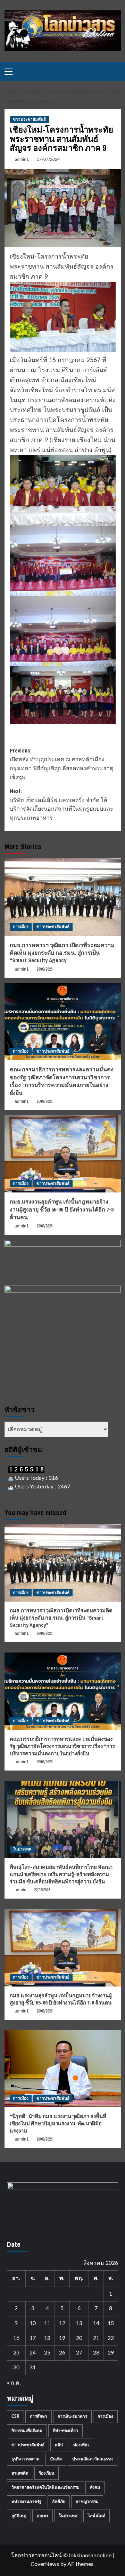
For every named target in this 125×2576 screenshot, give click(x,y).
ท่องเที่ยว (81, 2445)
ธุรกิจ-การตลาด (26, 2459)
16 (16, 2338)
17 (33, 2338)
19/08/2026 (44, 2139)
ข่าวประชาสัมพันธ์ (29, 119)
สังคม (95, 2487)
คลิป (59, 2445)
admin (20, 1890)
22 (111, 2338)
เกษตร (43, 2516)
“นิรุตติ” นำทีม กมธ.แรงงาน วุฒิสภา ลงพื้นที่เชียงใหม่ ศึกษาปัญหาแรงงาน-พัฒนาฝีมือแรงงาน (58, 2123)
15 (111, 2323)
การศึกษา (39, 2416)
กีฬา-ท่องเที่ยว (65, 2431)
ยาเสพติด (20, 2473)
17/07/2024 (48, 159)
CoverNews (45, 2564)
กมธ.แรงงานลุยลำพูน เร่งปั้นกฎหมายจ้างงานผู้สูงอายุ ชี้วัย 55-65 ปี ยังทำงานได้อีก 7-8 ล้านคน (62, 1209)
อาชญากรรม (87, 2502)
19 (62, 2338)
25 (47, 2353)
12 (62, 2323)
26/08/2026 (44, 969)
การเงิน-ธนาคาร (72, 2416)
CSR (15, 2416)
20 (79, 2338)
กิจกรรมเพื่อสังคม (27, 2431)
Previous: (61, 764)
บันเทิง (56, 2459)
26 (62, 2353)
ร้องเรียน (47, 2473)
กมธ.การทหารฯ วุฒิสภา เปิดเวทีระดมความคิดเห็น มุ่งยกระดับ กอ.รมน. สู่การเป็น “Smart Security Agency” (62, 953)
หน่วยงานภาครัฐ (27, 2502)
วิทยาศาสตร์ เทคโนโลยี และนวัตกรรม (45, 2487)
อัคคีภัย (59, 2502)
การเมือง (21, 927)
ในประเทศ (22, 1849)
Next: (61, 804)
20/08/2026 (44, 1226)
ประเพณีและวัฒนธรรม (93, 2459)
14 (96, 2323)
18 (47, 2338)
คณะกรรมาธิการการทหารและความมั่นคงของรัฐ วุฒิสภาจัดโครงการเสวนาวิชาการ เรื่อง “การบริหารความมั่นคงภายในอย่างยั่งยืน (62, 1081)
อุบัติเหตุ (19, 2516)
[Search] (116, 71)
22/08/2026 (42, 1890)
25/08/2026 (44, 1101)
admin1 (22, 159)
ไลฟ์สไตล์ (97, 2516)
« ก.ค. (14, 2383)
